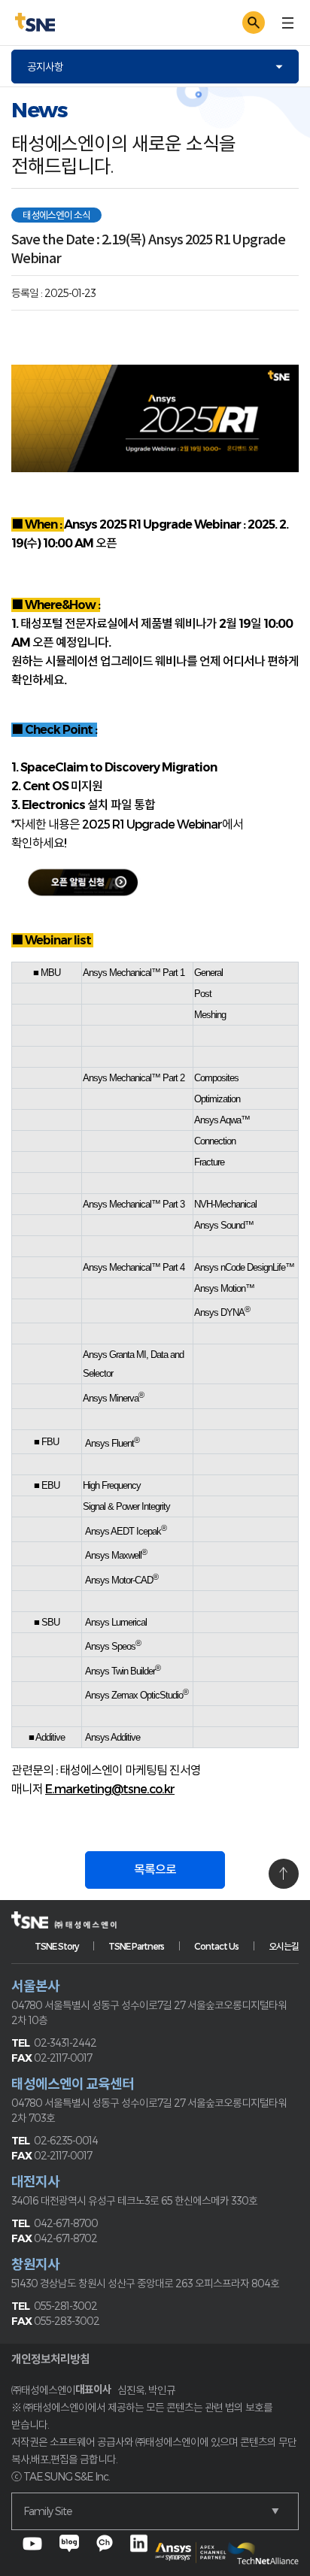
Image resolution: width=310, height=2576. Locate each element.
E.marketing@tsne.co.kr (110, 1788)
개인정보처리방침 (50, 2359)
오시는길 (284, 1946)
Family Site (47, 2511)
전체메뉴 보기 (287, 23)
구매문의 (210, 22)
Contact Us (216, 1946)
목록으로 (155, 1870)
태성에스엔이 (155, 23)
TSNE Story (56, 1946)
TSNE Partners (136, 1946)
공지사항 (45, 67)
